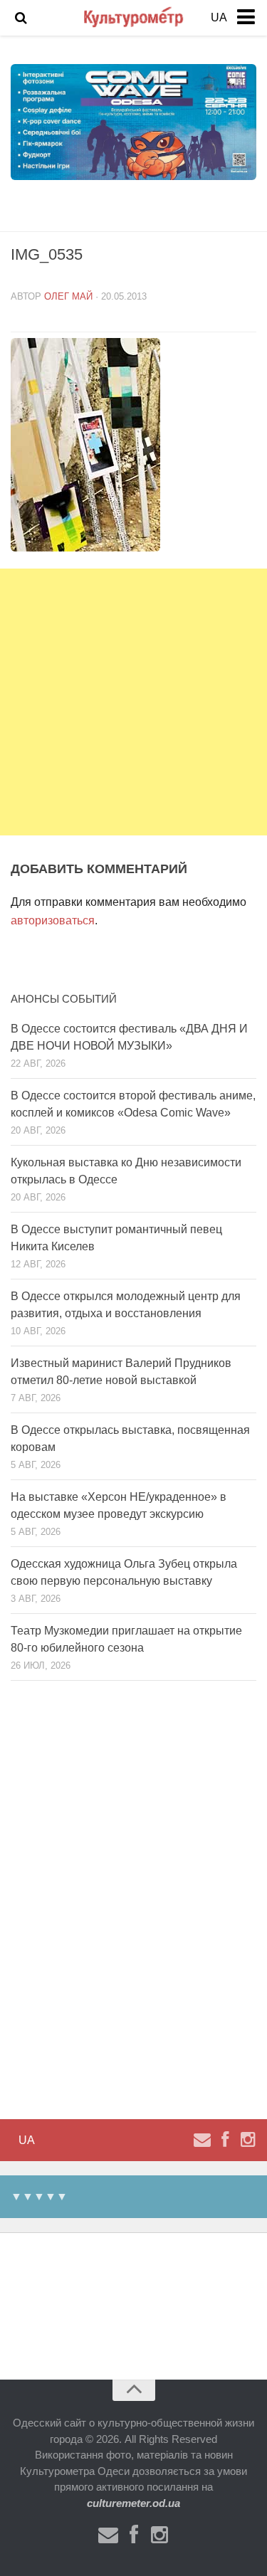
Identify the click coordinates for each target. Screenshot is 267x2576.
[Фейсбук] (225, 2140)
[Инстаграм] (248, 2140)
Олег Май (68, 296)
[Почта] (202, 2140)
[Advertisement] (133, 702)
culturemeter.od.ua (133, 2503)
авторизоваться (53, 920)
